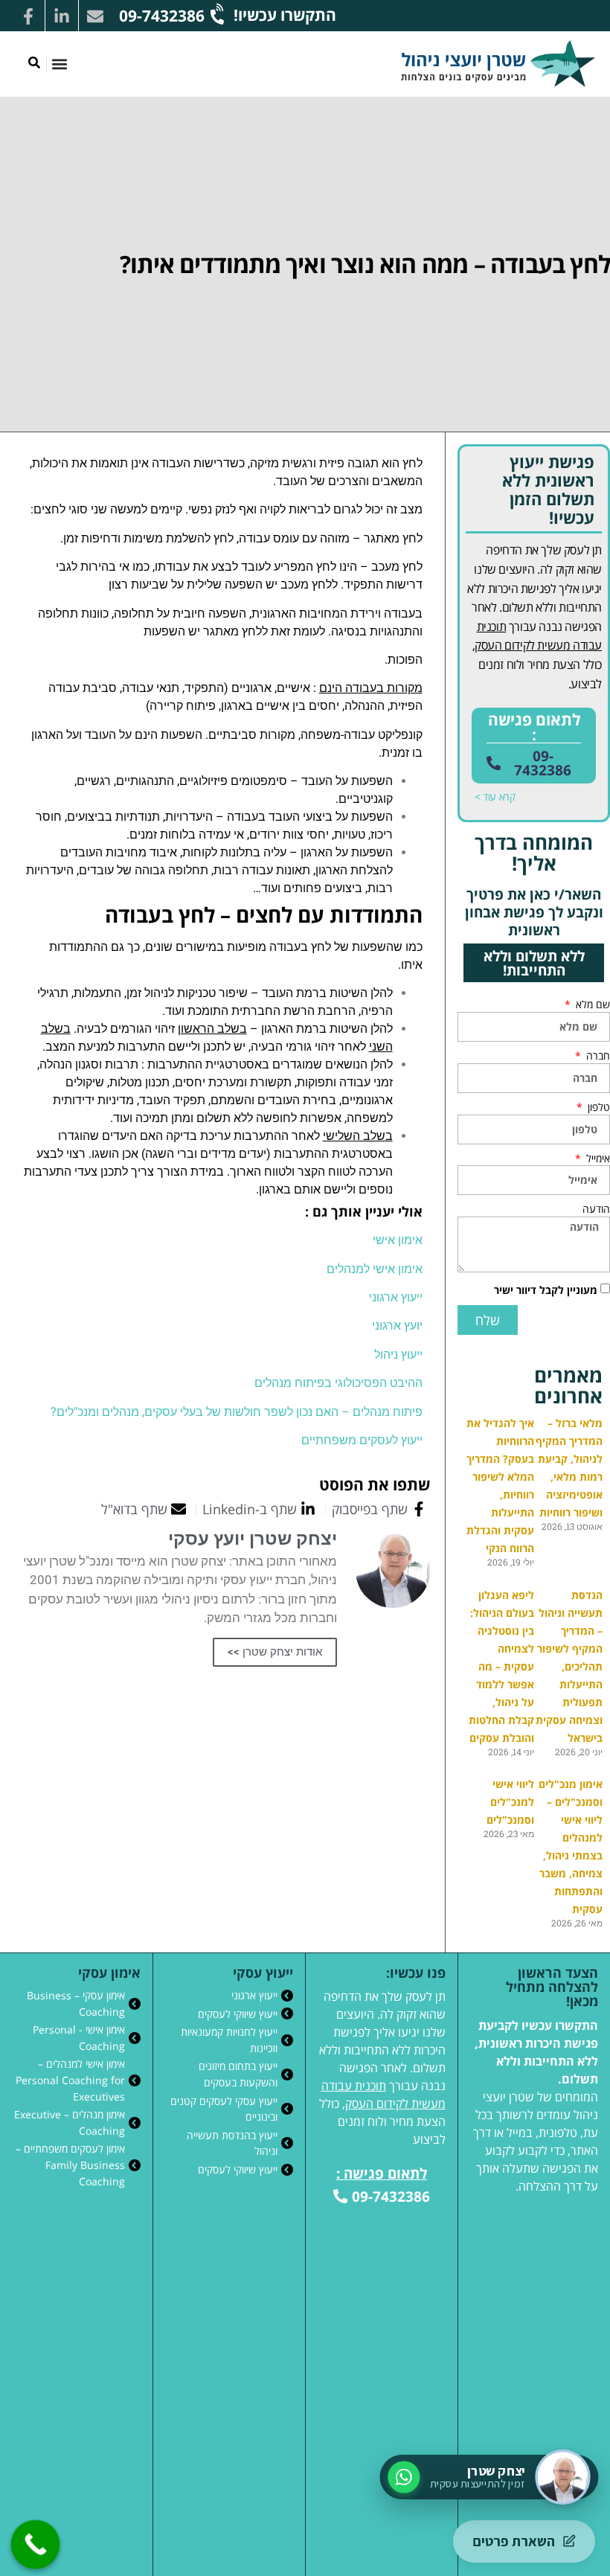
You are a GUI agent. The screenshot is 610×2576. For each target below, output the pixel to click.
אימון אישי (398, 1240)
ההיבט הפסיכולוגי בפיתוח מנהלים (338, 1383)
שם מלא (591, 1005)
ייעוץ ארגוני (396, 1297)
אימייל (597, 1159)
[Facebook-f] (28, 16)
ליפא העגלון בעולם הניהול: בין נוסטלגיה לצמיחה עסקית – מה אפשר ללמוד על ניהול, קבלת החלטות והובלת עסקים (501, 1666)
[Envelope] (95, 16)
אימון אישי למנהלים (375, 1269)
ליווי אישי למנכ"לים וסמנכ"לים (510, 1802)
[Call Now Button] (36, 2545)
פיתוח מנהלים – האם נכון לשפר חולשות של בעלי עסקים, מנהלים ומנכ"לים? (237, 1412)
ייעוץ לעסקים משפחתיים (362, 1440)
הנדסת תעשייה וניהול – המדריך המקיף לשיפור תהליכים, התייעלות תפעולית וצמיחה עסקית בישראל (569, 1666)
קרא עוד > (495, 797)
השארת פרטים (514, 2541)
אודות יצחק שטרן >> (275, 1652)
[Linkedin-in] (62, 16)
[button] (59, 64)
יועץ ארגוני (397, 1326)
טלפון (597, 1107)
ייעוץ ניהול (398, 1355)
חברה (597, 1056)
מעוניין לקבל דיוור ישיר (546, 1290)
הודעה (596, 1209)
